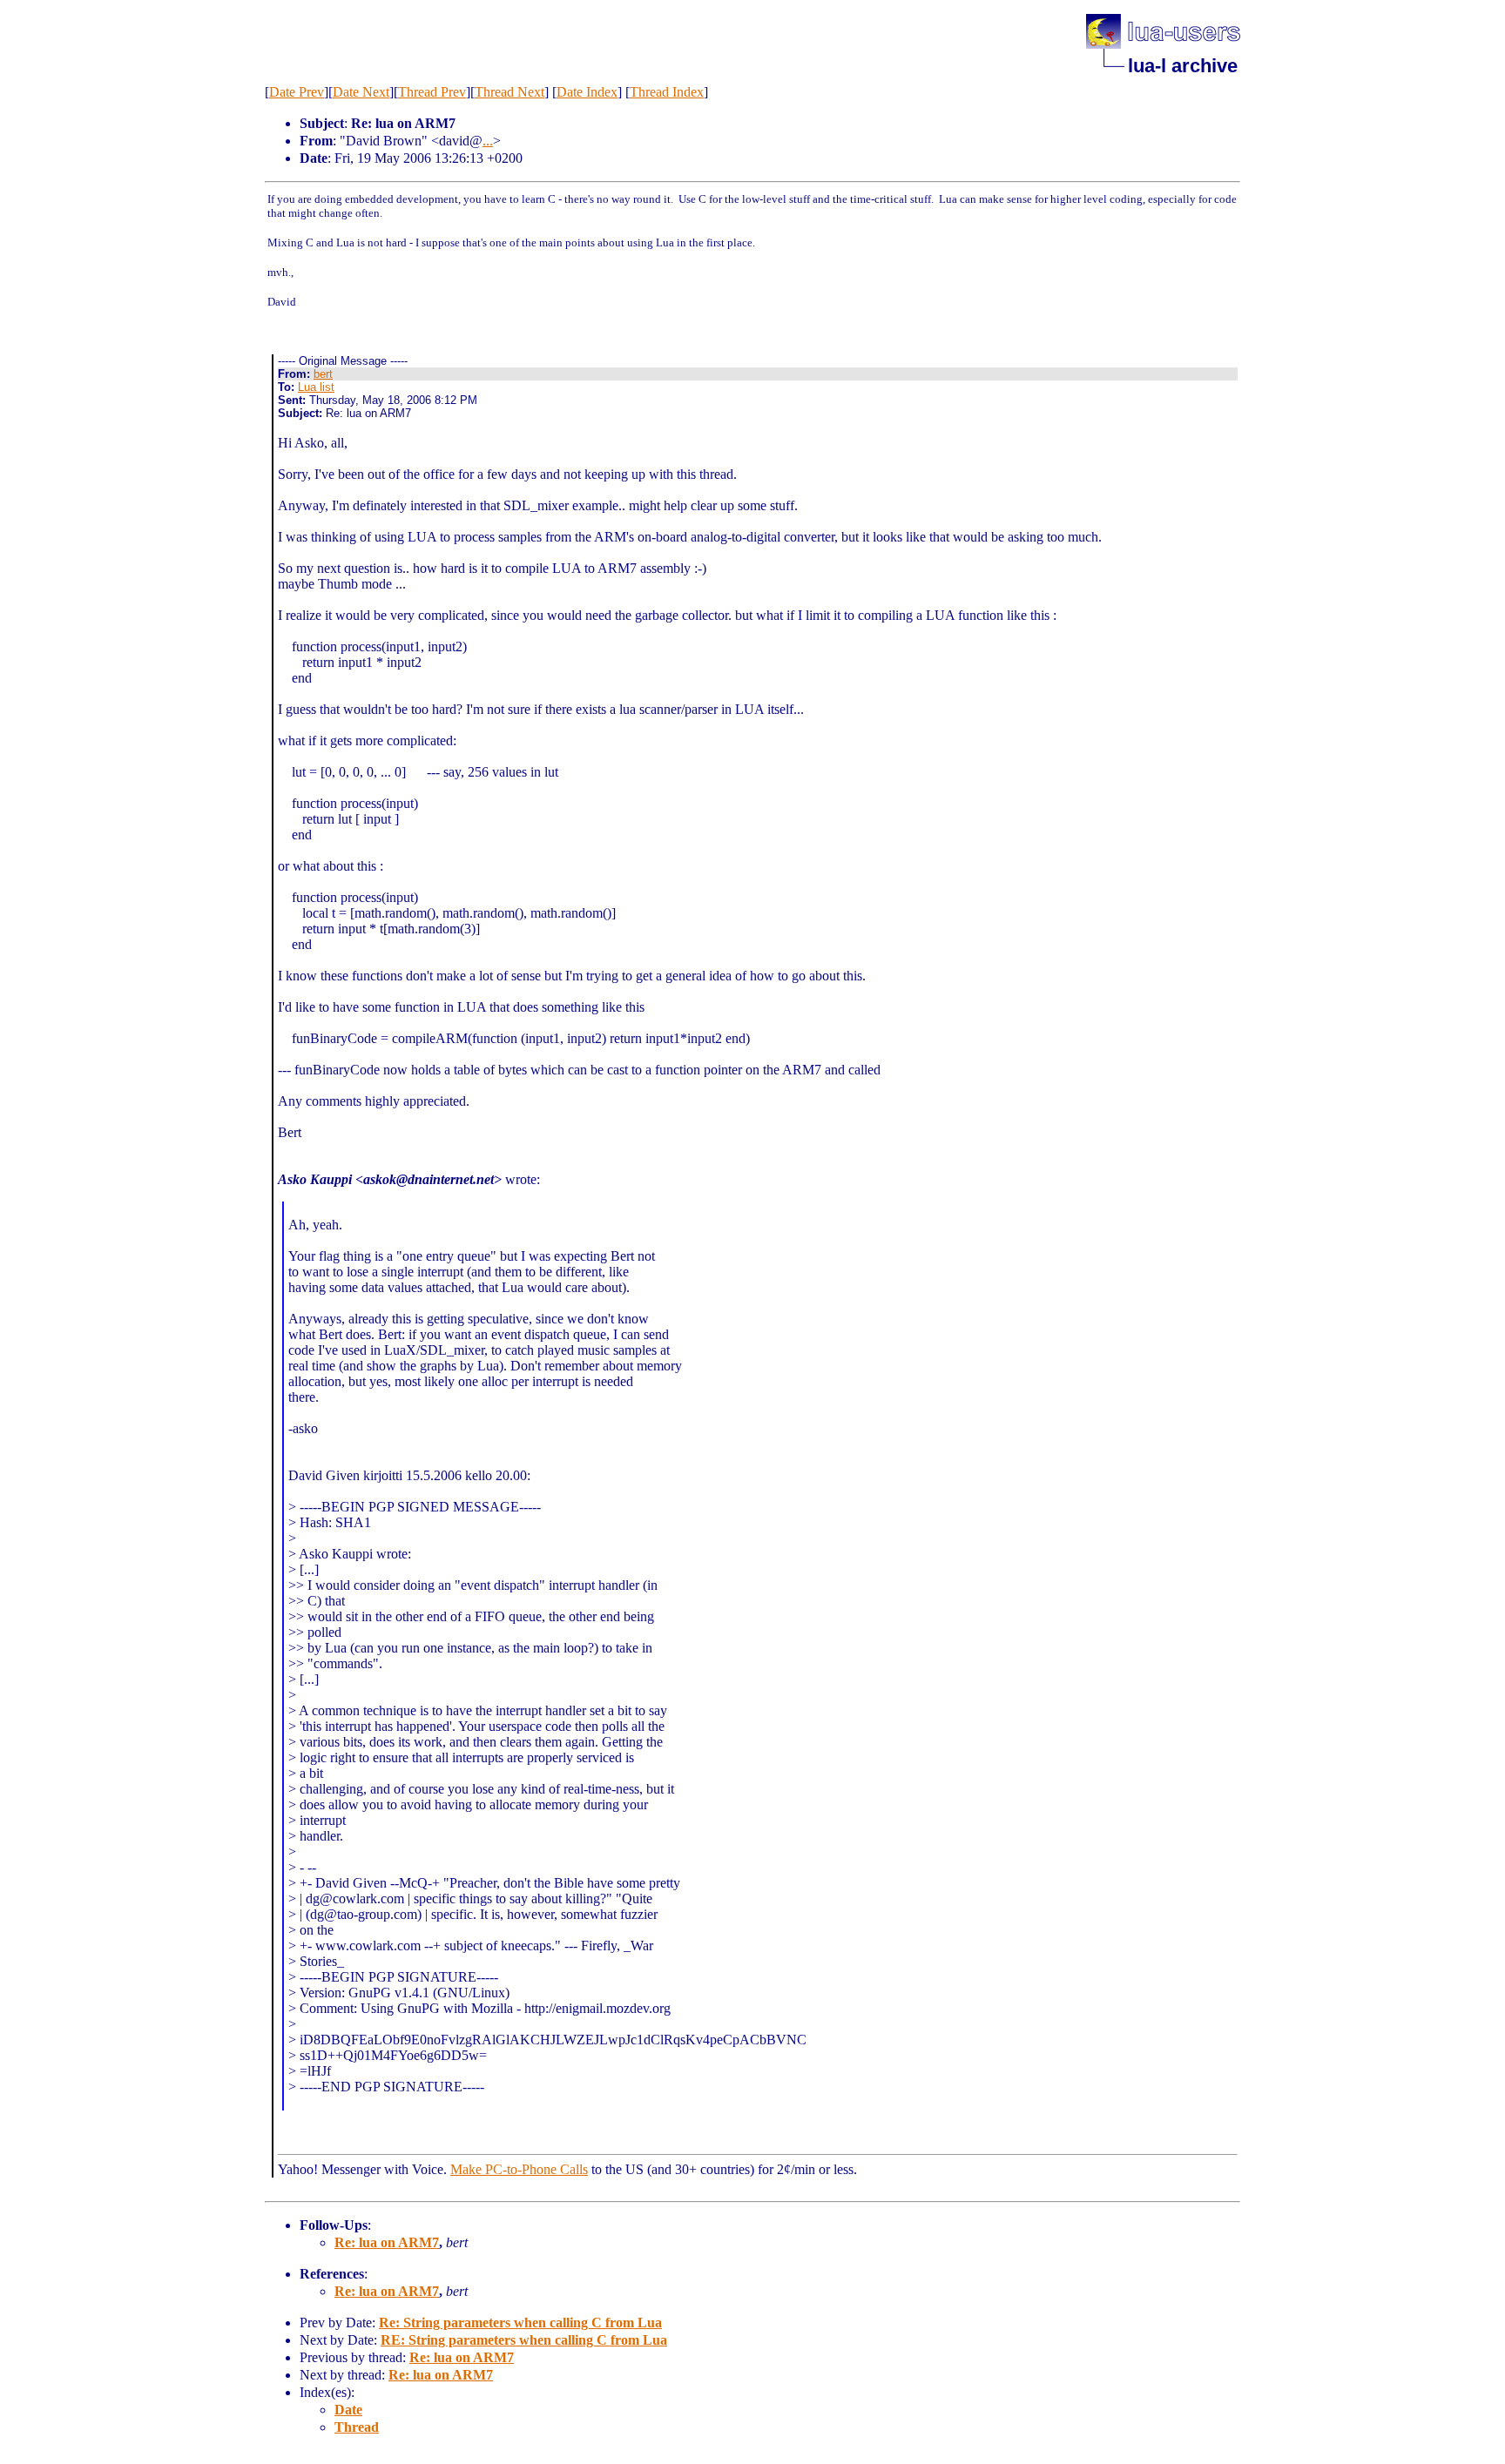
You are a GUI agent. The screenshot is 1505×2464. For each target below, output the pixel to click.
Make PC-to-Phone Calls (519, 2169)
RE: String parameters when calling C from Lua (524, 2340)
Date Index (587, 92)
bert (323, 374)
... (488, 141)
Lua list (316, 387)
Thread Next (510, 92)
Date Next (361, 92)
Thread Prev (432, 92)
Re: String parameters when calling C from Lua (520, 2323)
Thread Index (667, 92)
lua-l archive (1183, 66)
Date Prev (297, 92)
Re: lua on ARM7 (387, 2242)
